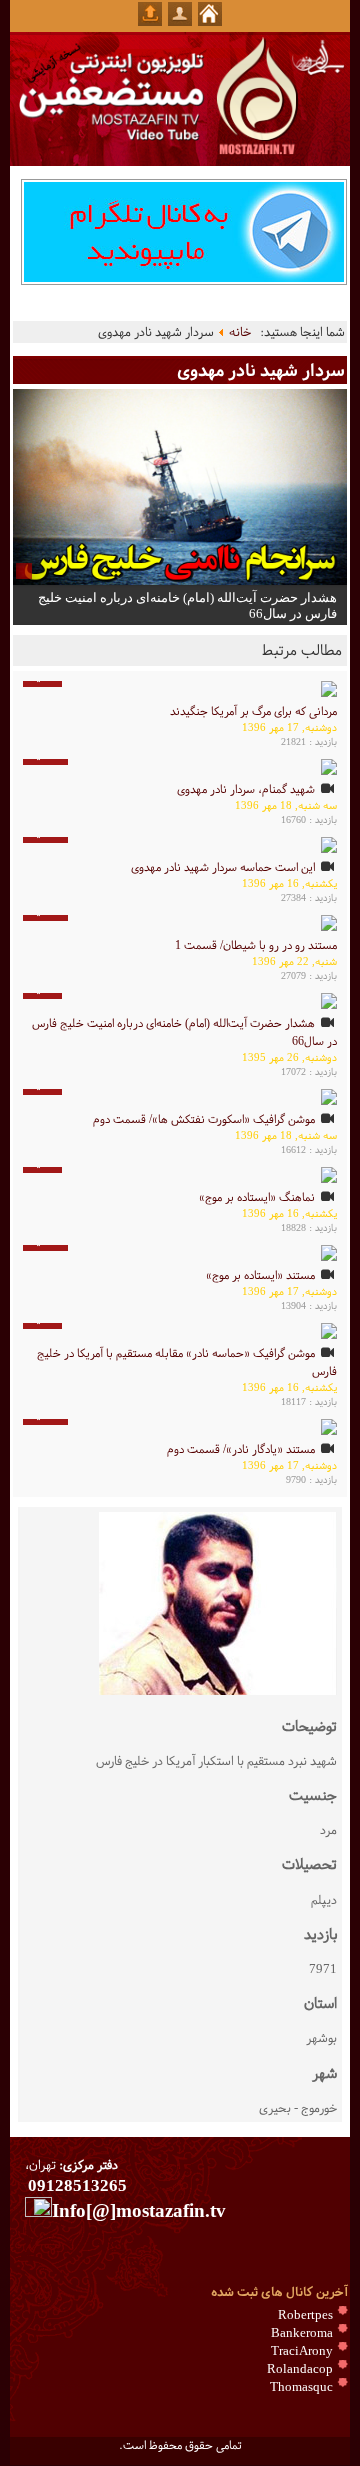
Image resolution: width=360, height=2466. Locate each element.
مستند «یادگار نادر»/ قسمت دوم (241, 1449)
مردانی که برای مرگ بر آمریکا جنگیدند (253, 711)
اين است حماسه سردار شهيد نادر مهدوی (223, 867)
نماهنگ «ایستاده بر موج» (257, 1197)
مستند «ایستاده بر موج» (260, 1275)
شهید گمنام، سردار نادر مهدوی (246, 789)
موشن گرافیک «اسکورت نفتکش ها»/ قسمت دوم (204, 1119)
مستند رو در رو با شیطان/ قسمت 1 (256, 945)
